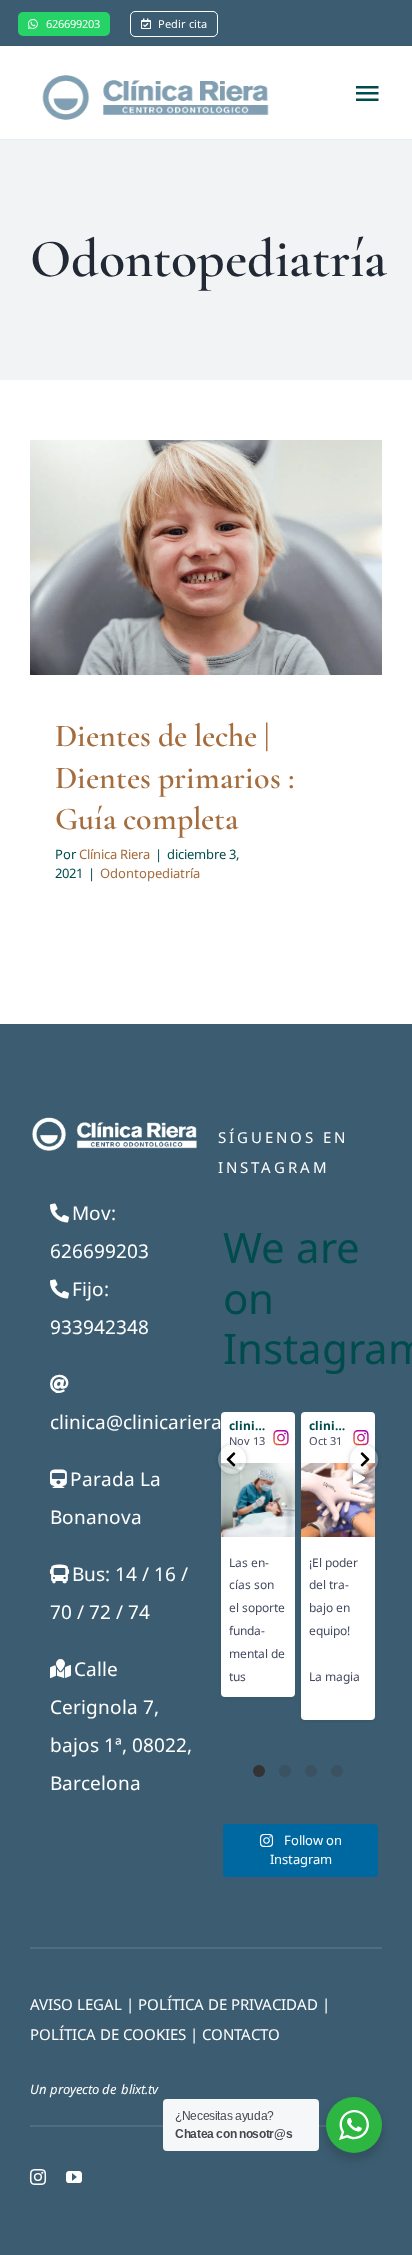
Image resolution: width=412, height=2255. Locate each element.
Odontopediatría (150, 873)
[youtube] (74, 2177)
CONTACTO (241, 2034)
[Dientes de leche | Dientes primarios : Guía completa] (206, 557)
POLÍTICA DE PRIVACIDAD (228, 2004)
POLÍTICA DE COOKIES (108, 2034)
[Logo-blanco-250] (113, 1123)
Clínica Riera (114, 854)
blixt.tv (139, 2089)
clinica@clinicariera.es (148, 1422)
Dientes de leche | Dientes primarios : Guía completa (175, 777)
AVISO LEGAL (76, 2004)
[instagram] (38, 2177)
